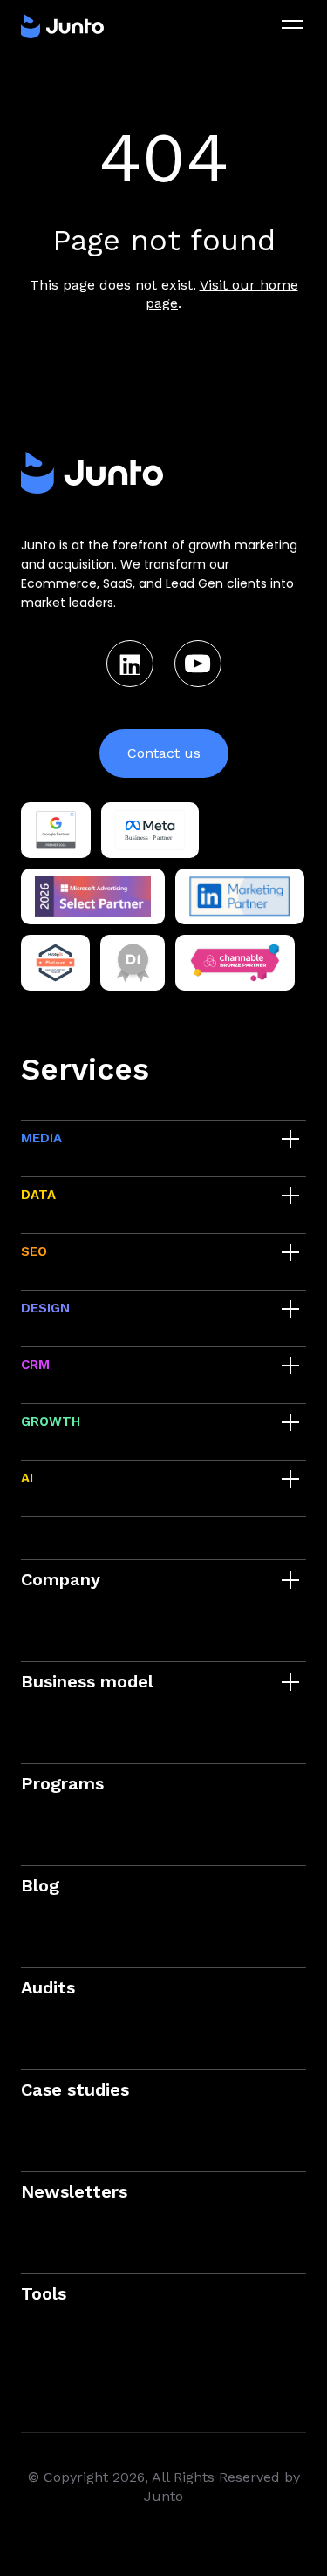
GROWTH (51, 1421)
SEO (34, 1251)
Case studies (75, 2089)
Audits (48, 1987)
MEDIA (41, 1138)
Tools (44, 2293)
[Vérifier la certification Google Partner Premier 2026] (56, 830)
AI (27, 1478)
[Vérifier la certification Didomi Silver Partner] (133, 963)
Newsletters (74, 2191)
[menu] (292, 24)
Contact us (164, 753)
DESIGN (45, 1308)
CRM (35, 1365)
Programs (62, 1783)
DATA (38, 1195)
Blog (40, 1885)
